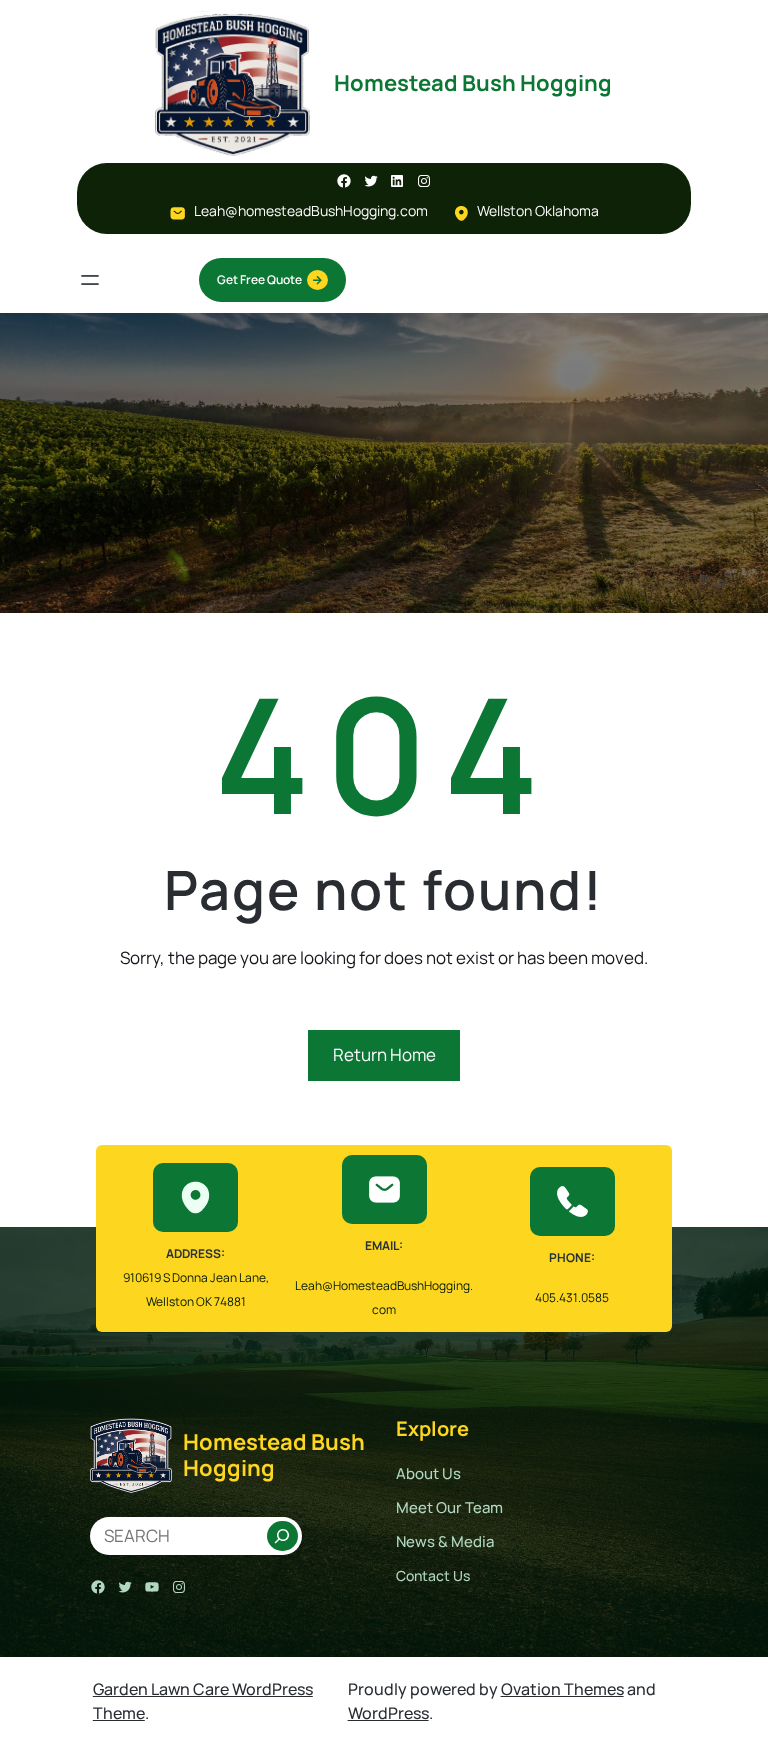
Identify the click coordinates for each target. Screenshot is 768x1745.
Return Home (384, 1054)
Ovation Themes (562, 1689)
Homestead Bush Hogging (473, 83)
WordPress (388, 1713)
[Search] (282, 1536)
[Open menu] (90, 280)
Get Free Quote (259, 279)
